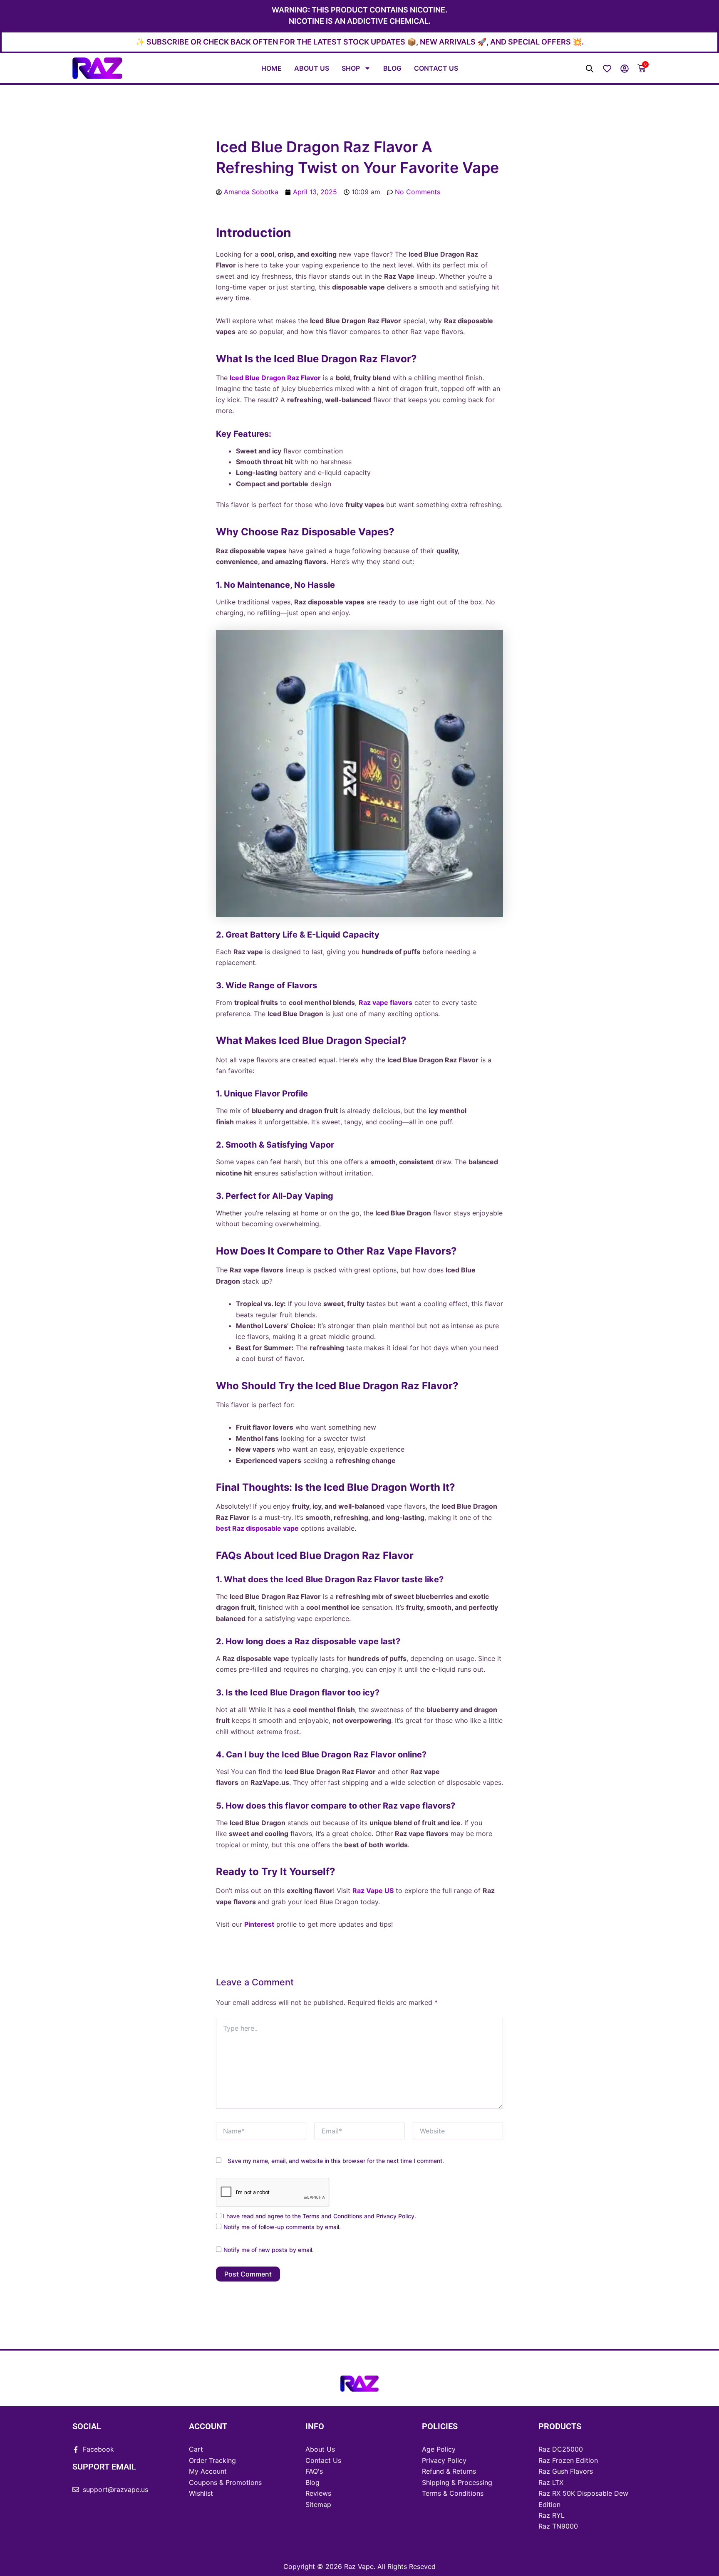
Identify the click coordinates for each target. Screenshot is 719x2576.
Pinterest (259, 1924)
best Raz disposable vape (257, 1528)
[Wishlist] (607, 69)
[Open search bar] (590, 68)
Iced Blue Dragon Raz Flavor (275, 378)
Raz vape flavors (386, 1002)
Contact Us (436, 68)
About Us (312, 68)
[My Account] (625, 69)
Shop (351, 68)
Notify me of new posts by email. (269, 2250)
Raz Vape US (373, 1891)
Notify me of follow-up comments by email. (282, 2227)
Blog (392, 68)
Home (271, 68)
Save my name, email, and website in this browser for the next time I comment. (336, 2161)
